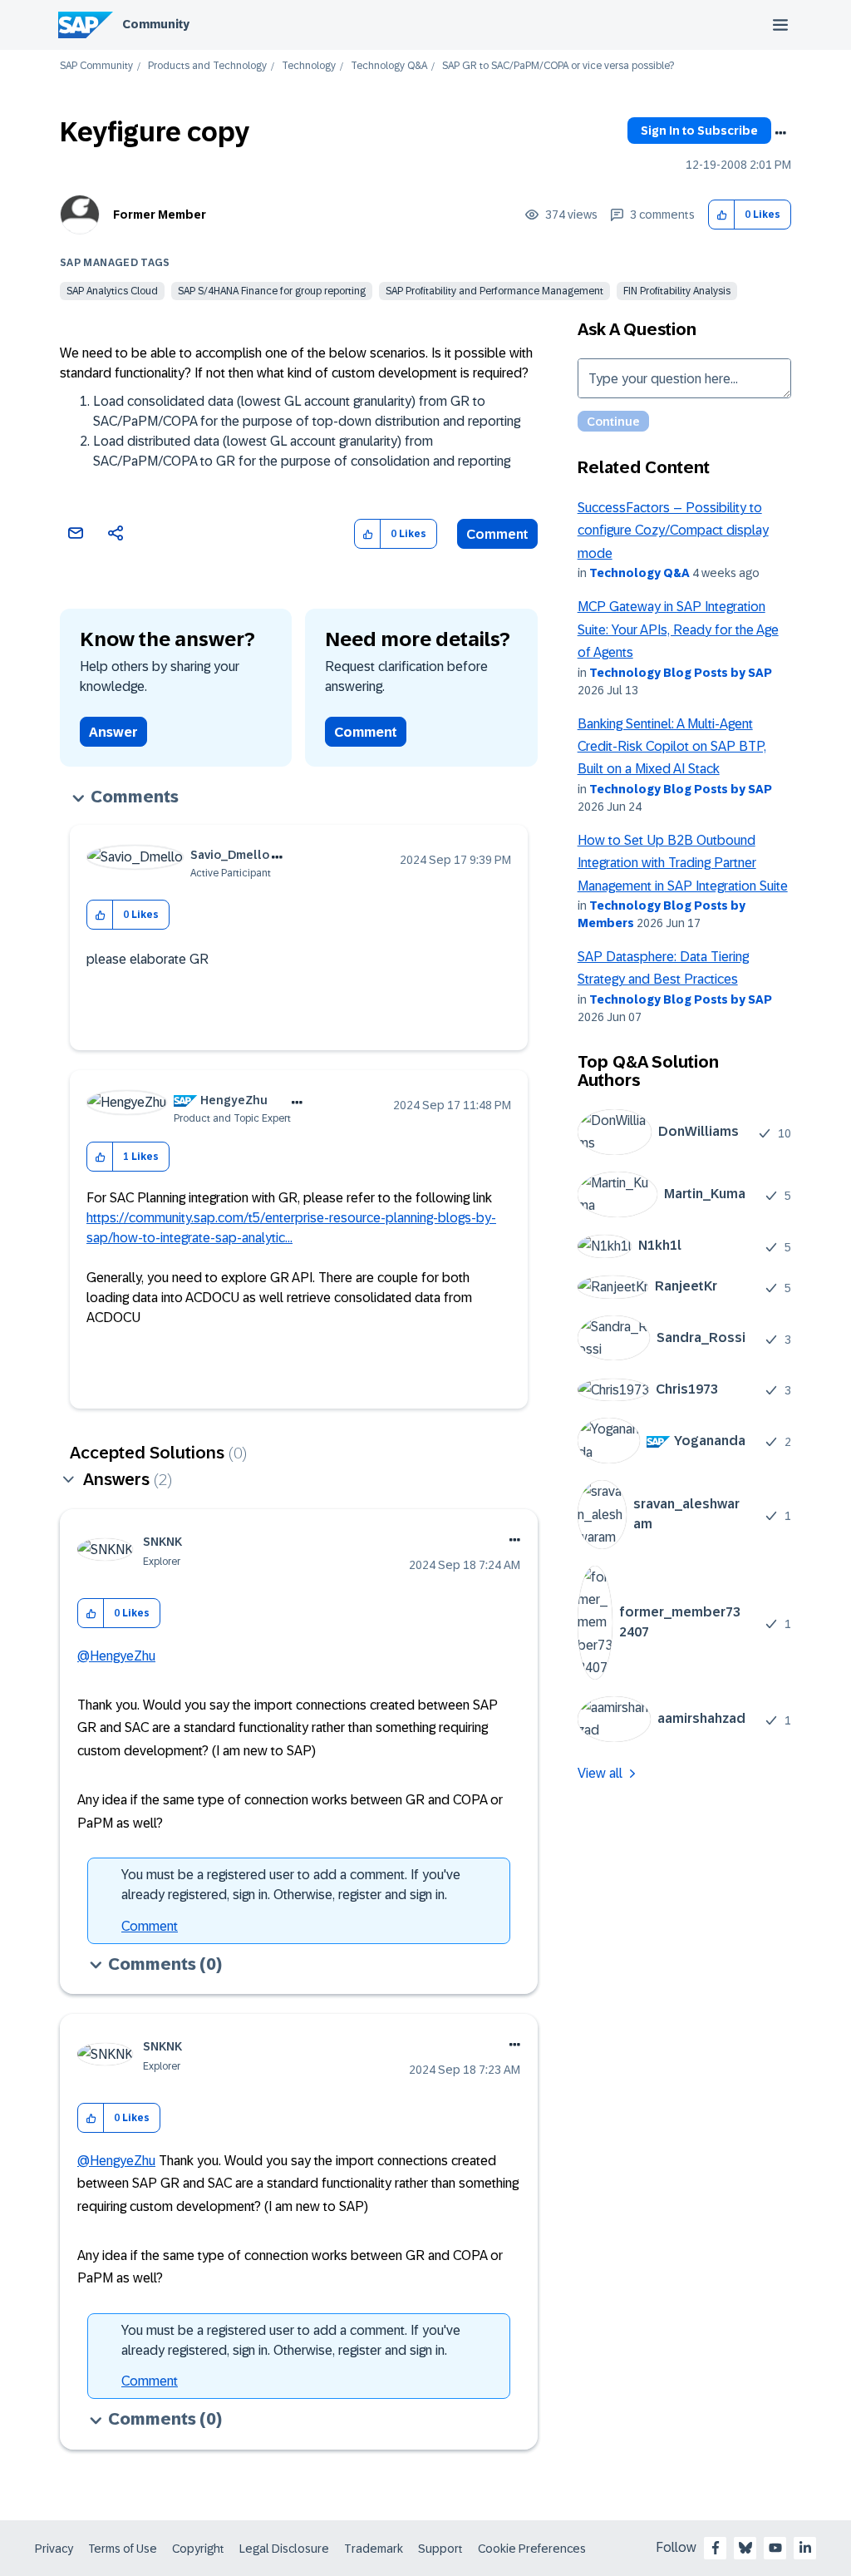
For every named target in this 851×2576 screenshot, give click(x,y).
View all (600, 1773)
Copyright (198, 2549)
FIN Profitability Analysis (677, 291)
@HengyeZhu (116, 1656)
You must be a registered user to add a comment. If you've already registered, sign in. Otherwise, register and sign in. (291, 1885)
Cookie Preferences (532, 2549)
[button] (722, 215)
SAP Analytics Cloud (112, 291)
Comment (497, 534)
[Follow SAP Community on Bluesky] (745, 2548)
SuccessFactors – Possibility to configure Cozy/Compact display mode (673, 530)
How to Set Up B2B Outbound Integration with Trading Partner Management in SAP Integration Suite (683, 863)
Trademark (374, 2549)
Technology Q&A (389, 66)
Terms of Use (123, 2549)
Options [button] (780, 133)
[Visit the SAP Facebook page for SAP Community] (716, 2548)
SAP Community (96, 66)
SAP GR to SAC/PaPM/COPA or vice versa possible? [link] (558, 66)
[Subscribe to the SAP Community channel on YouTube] (775, 2548)
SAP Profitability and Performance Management (494, 291)
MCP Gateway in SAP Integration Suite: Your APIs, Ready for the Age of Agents (678, 629)
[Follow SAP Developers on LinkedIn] (805, 2548)
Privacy (54, 2549)
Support (440, 2549)
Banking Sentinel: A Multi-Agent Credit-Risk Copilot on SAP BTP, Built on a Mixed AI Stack (672, 747)
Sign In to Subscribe (699, 131)
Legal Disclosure (284, 2549)
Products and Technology (207, 66)
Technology (309, 66)
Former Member (160, 215)
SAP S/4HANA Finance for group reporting (272, 291)
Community (156, 24)
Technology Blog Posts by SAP (681, 673)
